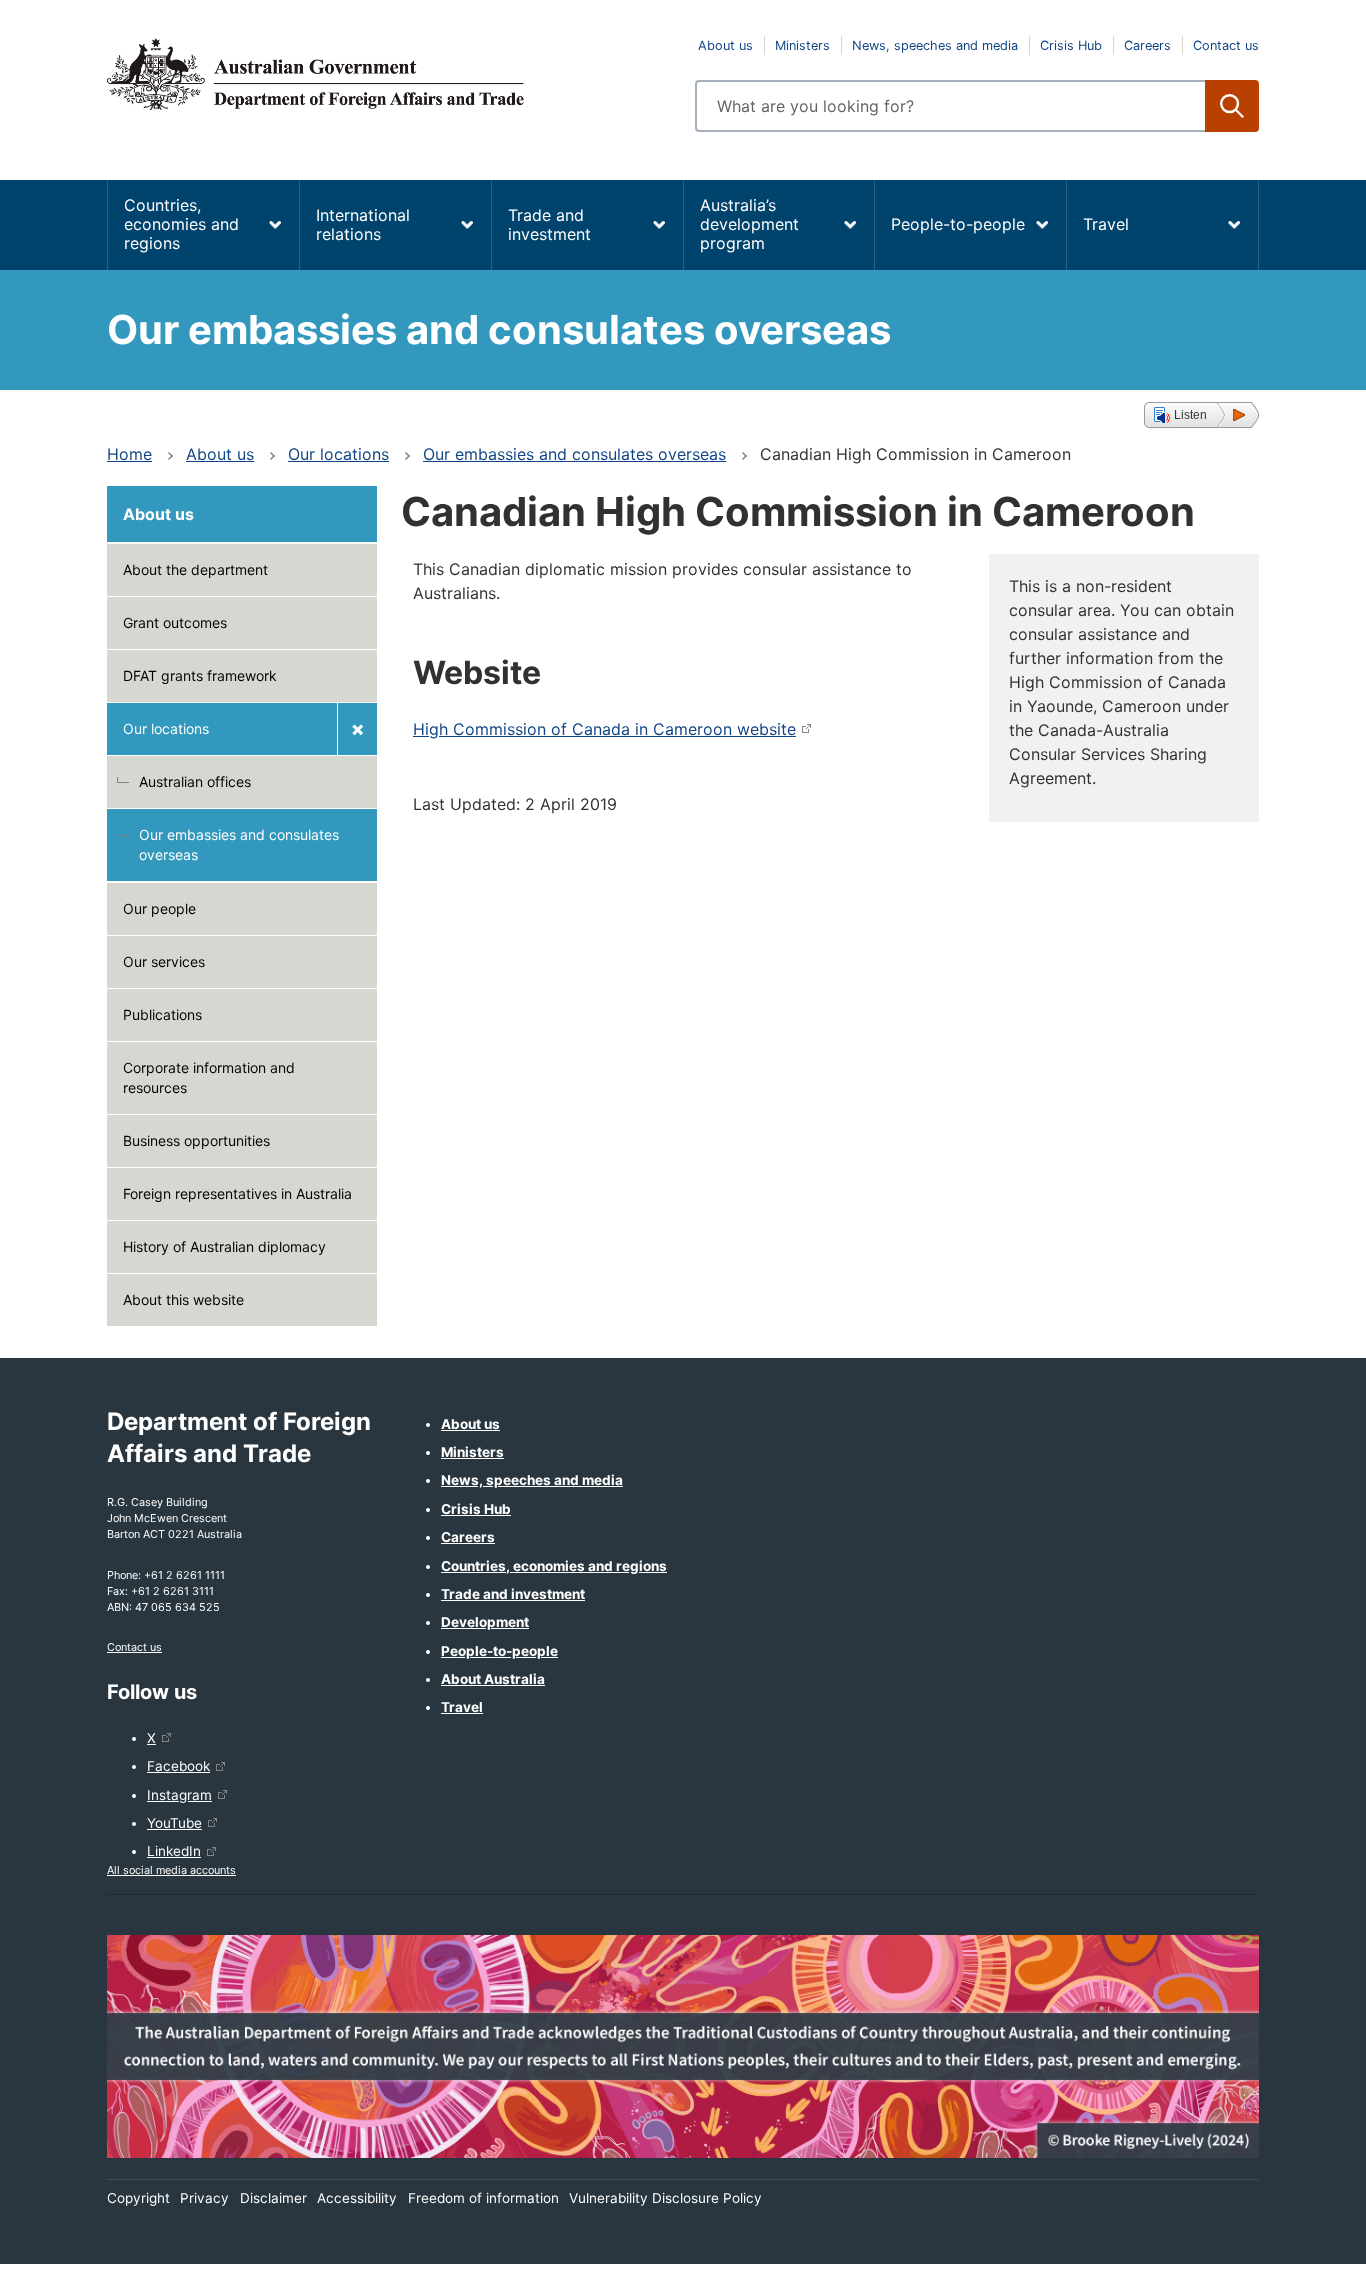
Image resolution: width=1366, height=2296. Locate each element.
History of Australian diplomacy (224, 1246)
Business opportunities (196, 1140)
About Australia (493, 1679)
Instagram (179, 1795)
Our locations (338, 454)
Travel (1106, 224)
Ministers (802, 45)
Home (129, 454)
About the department (195, 569)
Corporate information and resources (209, 1077)
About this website (183, 1299)
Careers (1147, 45)
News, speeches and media (935, 45)
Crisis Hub (1071, 45)
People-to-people (958, 224)
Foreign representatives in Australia (237, 1193)
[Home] (389, 74)
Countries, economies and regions (181, 224)
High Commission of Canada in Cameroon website (604, 729)
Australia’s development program (749, 224)
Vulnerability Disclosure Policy (665, 2198)
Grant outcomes (175, 622)
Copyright (138, 2198)
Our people (159, 908)
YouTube (174, 1823)
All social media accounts (171, 1870)
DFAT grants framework (200, 675)
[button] (1201, 415)
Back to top (1298, 2267)
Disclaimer (273, 2198)
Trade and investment (549, 224)
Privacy (204, 2198)
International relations (363, 224)
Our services (164, 961)
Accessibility (357, 2198)
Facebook (178, 1766)
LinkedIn (174, 1851)
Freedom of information (483, 2198)
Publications (162, 1014)
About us (725, 45)
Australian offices (195, 781)
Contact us (1226, 45)
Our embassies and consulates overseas (574, 454)
